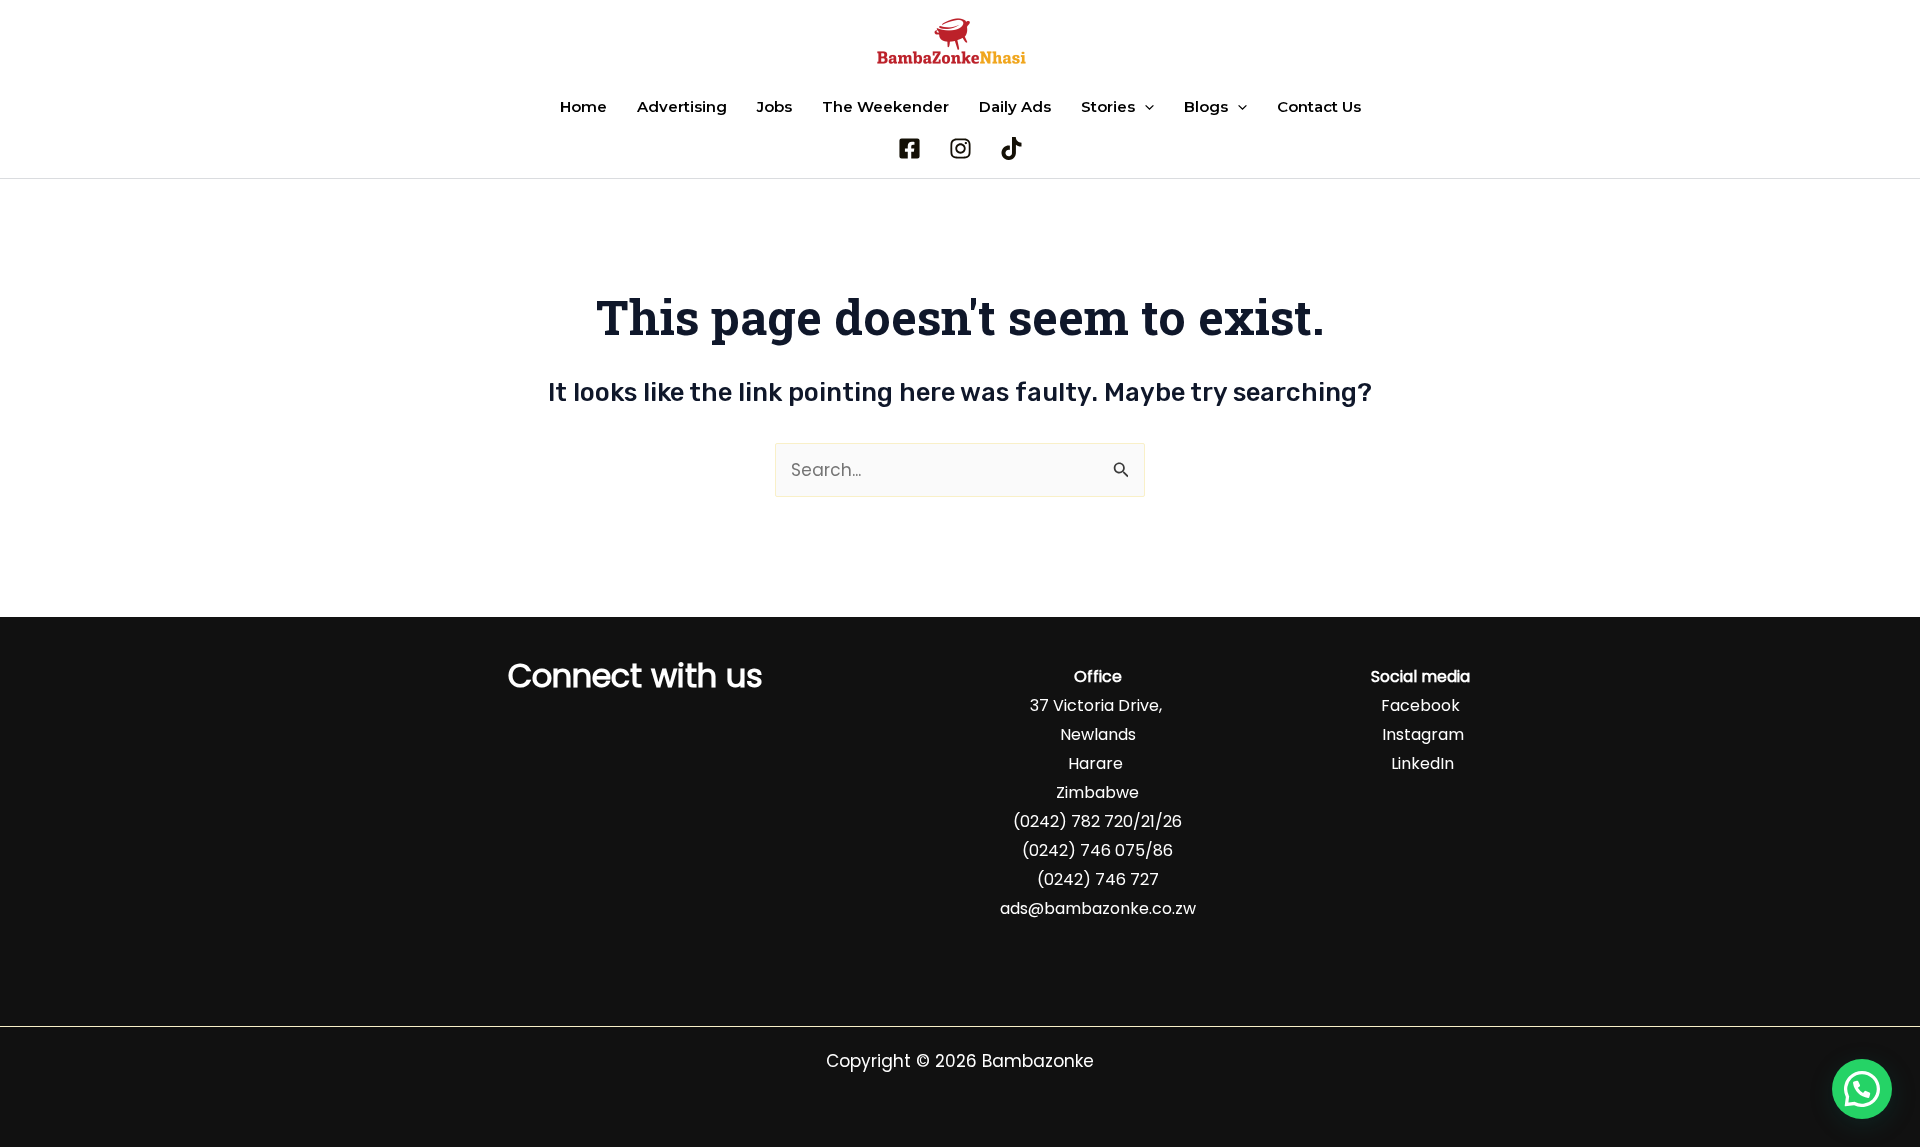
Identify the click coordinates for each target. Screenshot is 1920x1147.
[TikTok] (1011, 148)
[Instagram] (960, 148)
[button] (1144, 107)
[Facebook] (909, 148)
